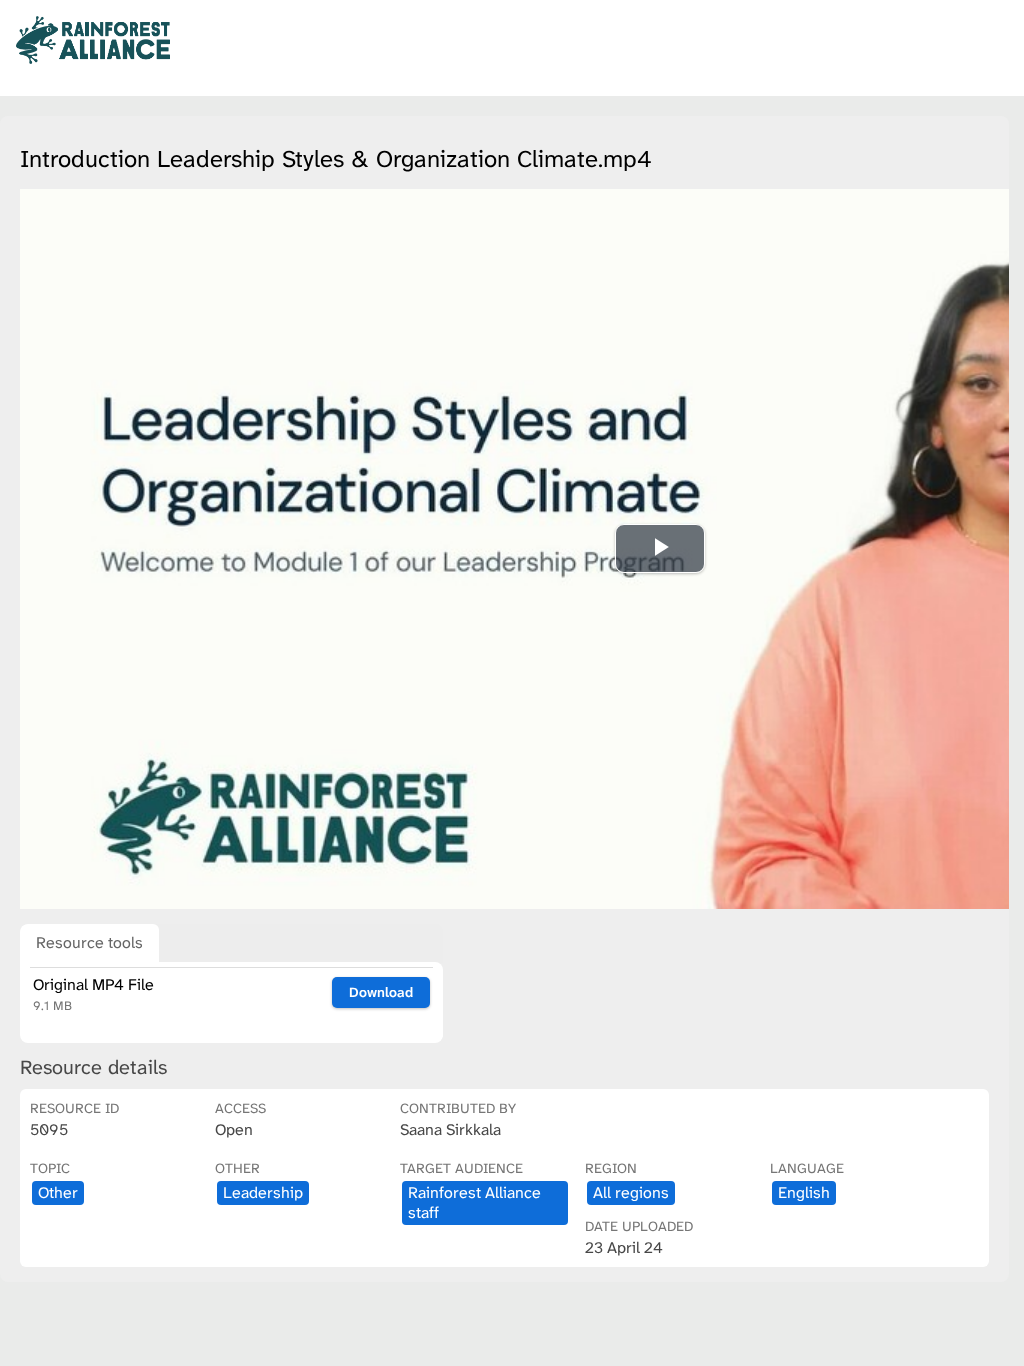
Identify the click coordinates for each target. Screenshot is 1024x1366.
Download (381, 992)
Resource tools (89, 942)
